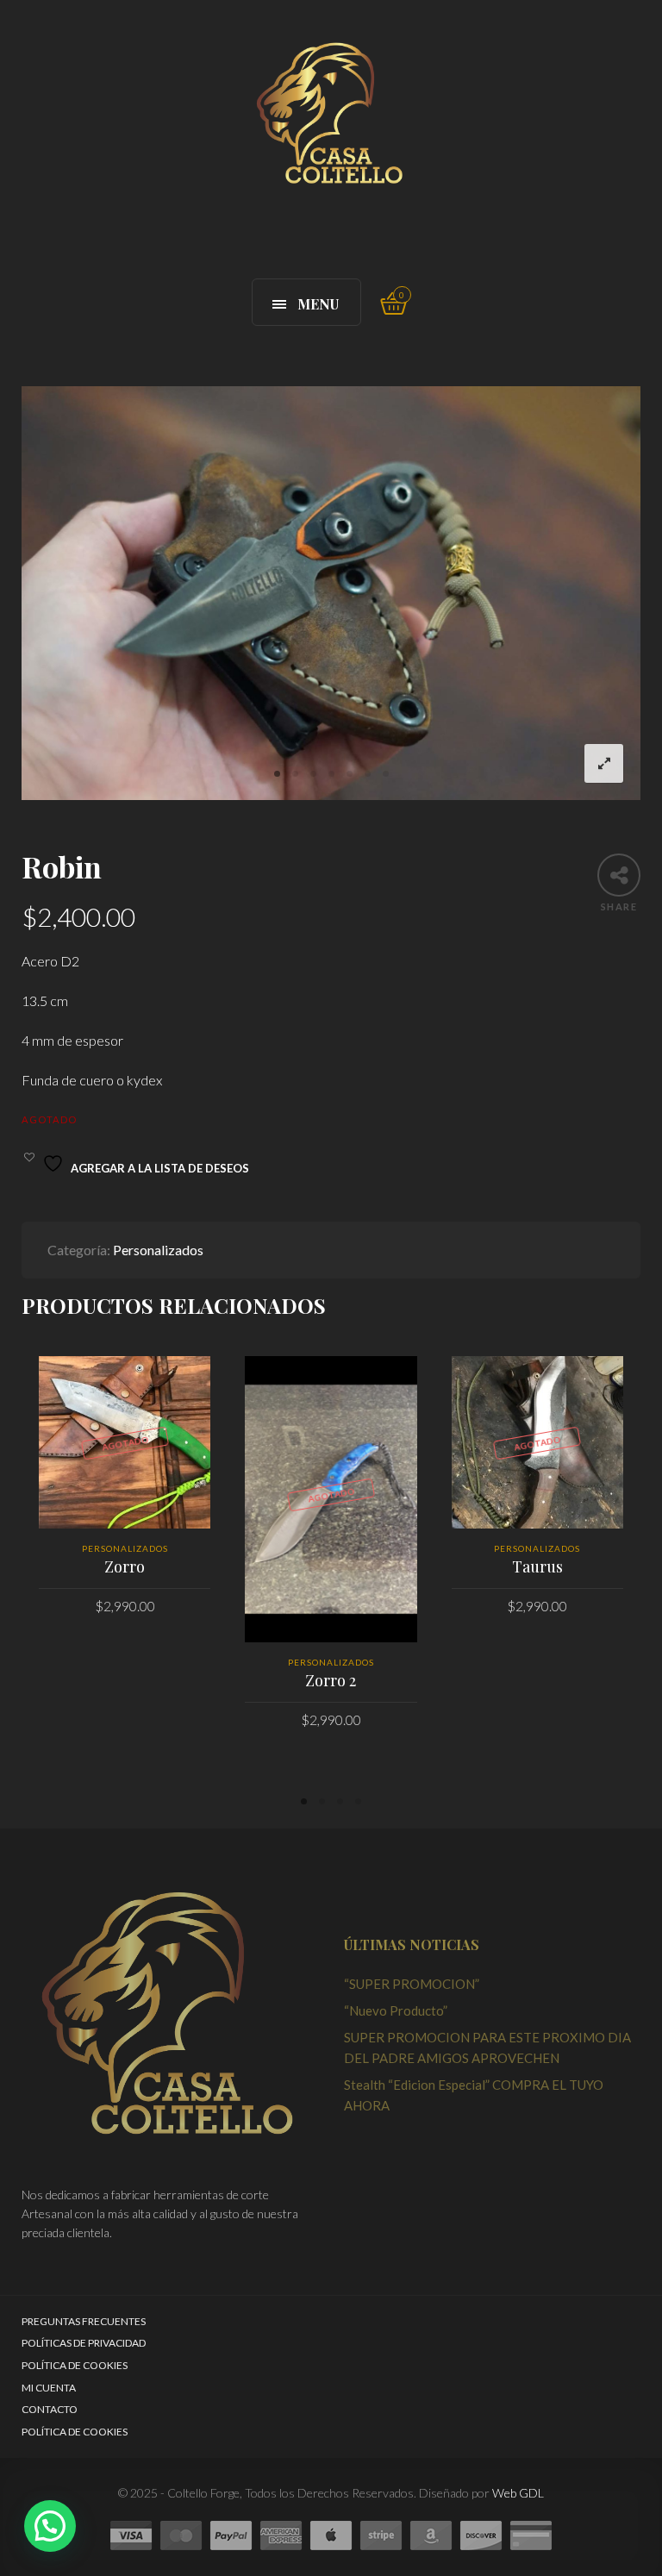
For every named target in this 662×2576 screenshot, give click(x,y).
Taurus (537, 1566)
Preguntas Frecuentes (84, 2321)
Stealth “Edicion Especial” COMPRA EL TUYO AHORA (474, 2095)
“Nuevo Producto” (396, 2010)
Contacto (50, 2409)
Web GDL (518, 2493)
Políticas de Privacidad (84, 2343)
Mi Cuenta (49, 2388)
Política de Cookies (75, 2365)
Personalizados (158, 1250)
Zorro (125, 1566)
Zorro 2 (331, 1680)
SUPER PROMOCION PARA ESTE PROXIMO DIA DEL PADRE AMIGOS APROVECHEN (487, 2048)
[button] (50, 2526)
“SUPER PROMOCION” (412, 1984)
